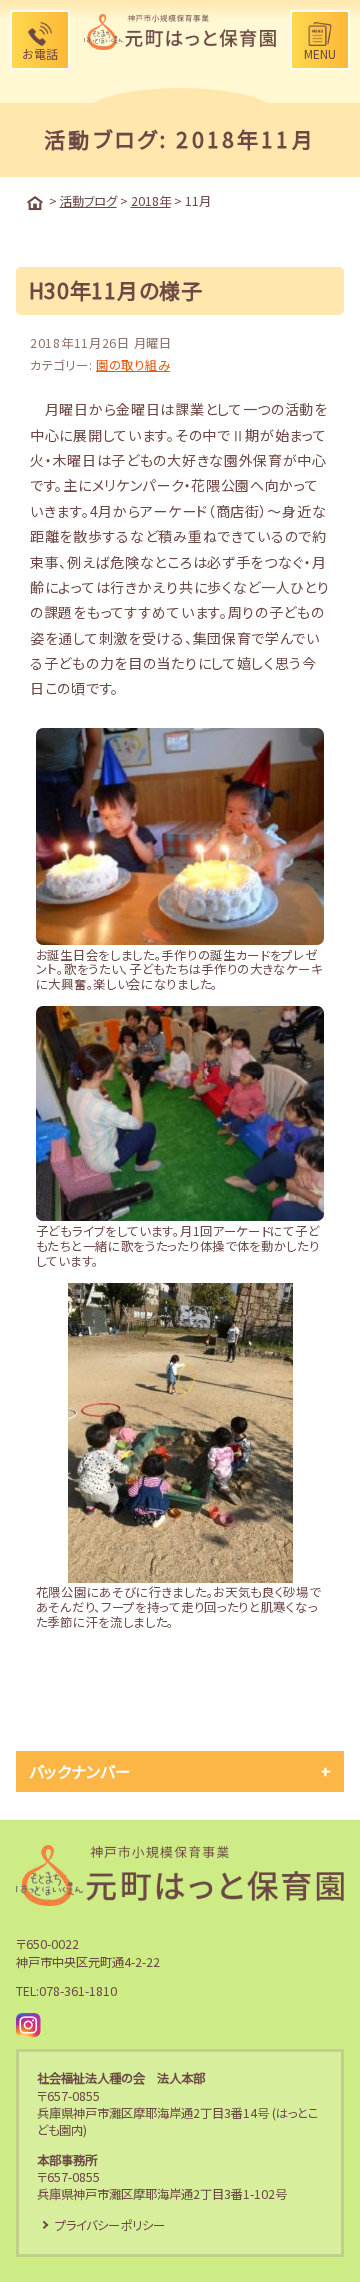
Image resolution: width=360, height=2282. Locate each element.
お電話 (40, 53)
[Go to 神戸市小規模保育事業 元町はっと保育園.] (35, 203)
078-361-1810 (78, 1991)
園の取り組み (133, 365)
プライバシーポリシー (110, 2225)
